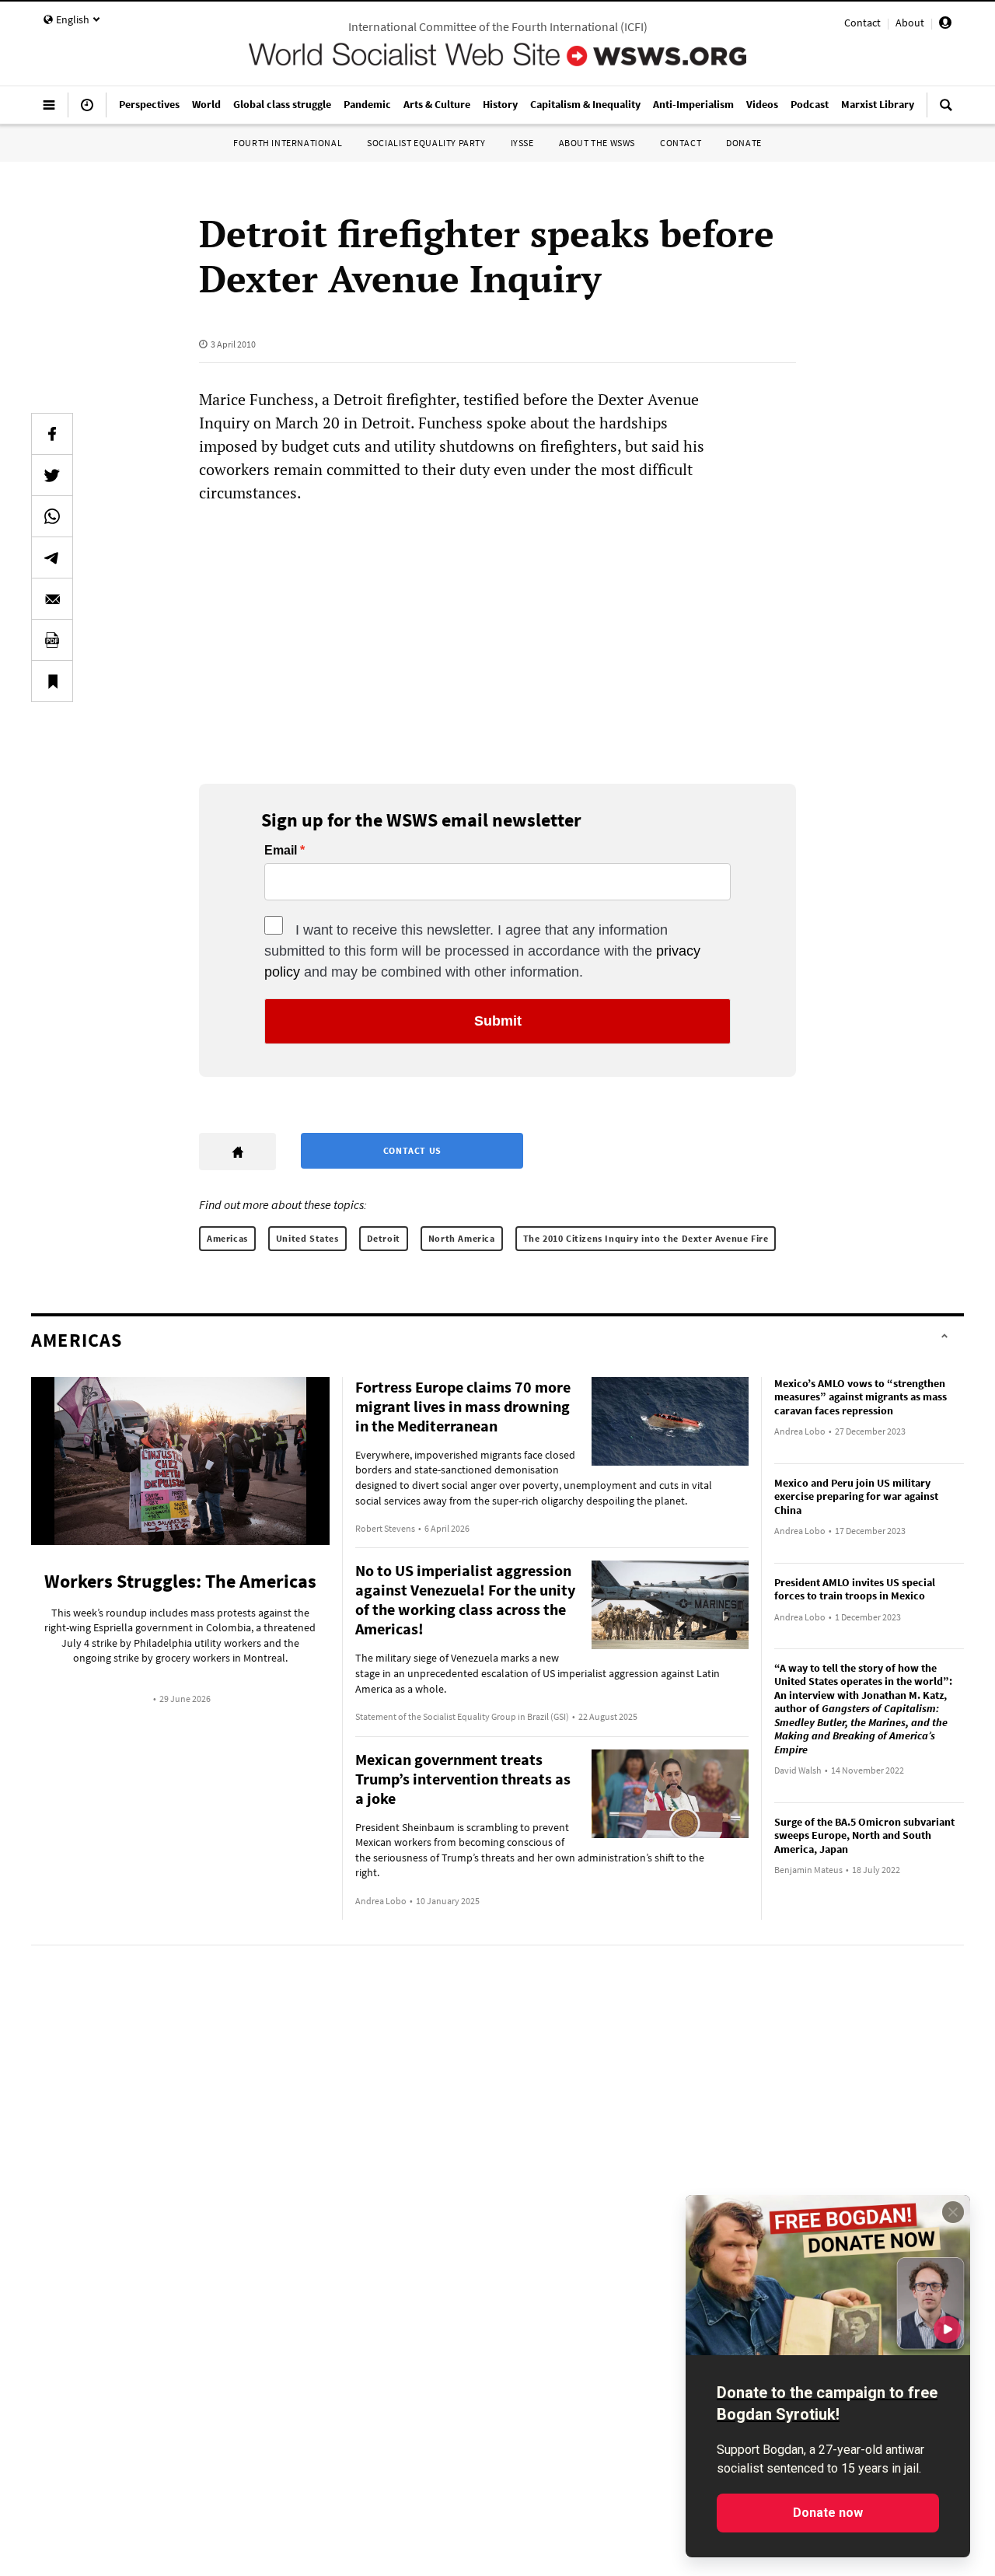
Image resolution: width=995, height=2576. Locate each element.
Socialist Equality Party (426, 143)
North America (462, 1238)
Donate (744, 143)
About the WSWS (597, 143)
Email (281, 851)
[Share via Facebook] (52, 434)
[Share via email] (52, 599)
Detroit (384, 1238)
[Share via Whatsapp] (52, 516)
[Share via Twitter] (52, 475)
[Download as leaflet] (52, 640)
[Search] (946, 111)
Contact (862, 23)
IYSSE (522, 143)
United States (307, 1238)
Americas (227, 1238)
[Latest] (87, 111)
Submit (498, 1021)
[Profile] (945, 25)
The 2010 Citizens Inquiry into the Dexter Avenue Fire (646, 1238)
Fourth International (288, 143)
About (910, 23)
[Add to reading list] (52, 681)
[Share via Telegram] (52, 557)
